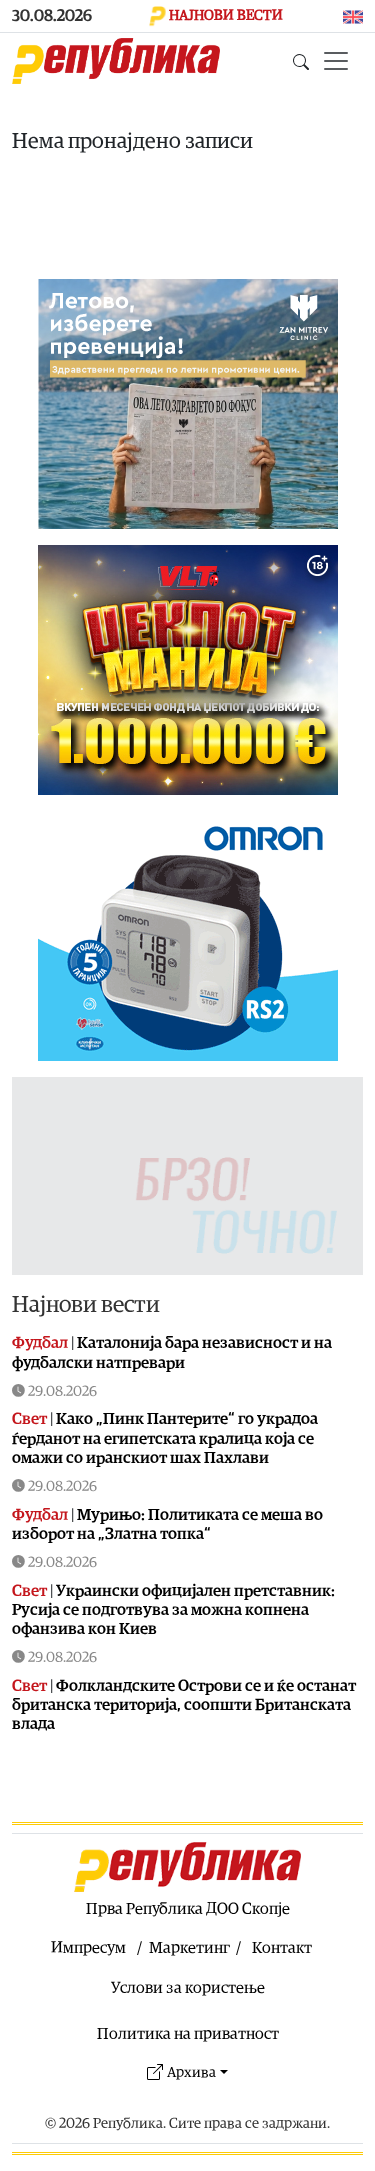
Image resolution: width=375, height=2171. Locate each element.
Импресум (88, 1948)
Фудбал (40, 1343)
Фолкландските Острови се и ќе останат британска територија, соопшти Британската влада (184, 1705)
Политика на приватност (188, 2034)
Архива (191, 2072)
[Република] (116, 61)
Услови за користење (188, 1988)
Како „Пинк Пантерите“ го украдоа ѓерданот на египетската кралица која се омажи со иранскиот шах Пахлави (165, 1438)
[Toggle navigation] (336, 61)
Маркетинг (189, 1948)
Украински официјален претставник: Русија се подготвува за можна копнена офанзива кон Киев (173, 1610)
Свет (29, 1419)
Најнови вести (86, 1304)
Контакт (282, 1948)
